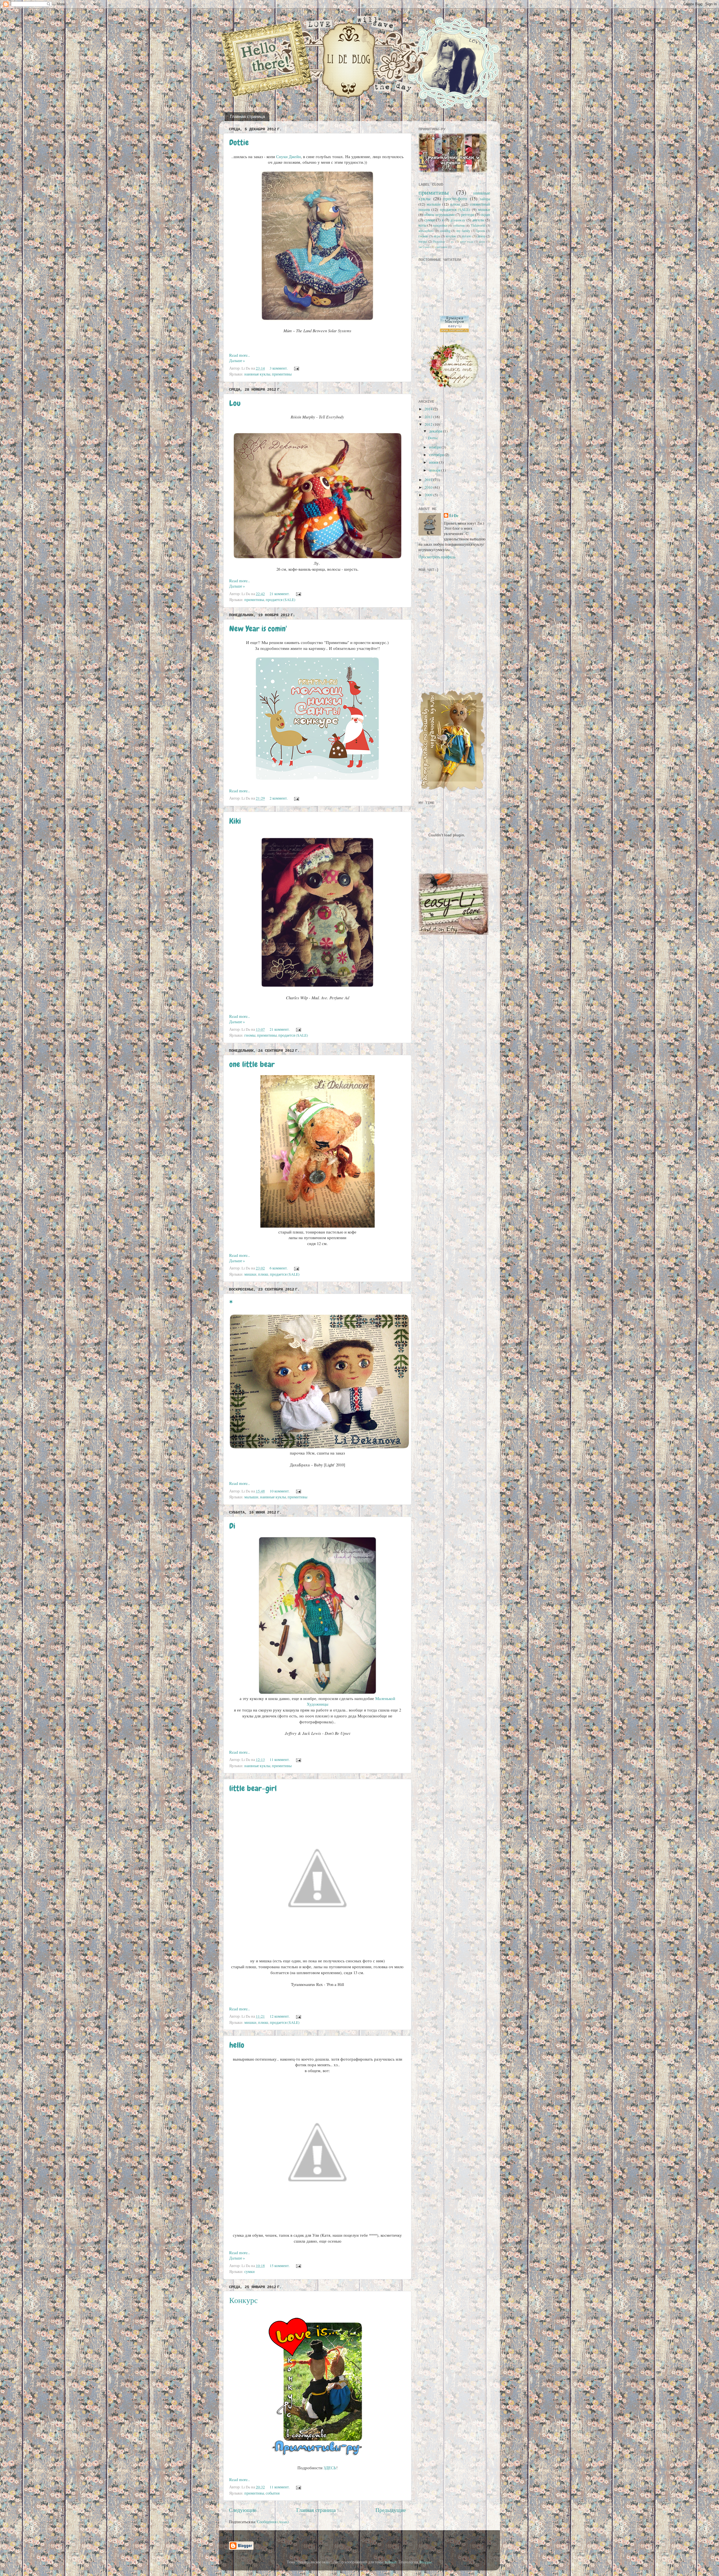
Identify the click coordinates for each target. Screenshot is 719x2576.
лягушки (424, 247)
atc (452, 242)
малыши (251, 1497)
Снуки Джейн (288, 156)
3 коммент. (279, 368)
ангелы (478, 220)
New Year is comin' (258, 629)
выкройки (440, 225)
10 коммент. (280, 1491)
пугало (467, 236)
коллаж (451, 236)
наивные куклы (257, 374)
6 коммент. (279, 1268)
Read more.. (240, 355)
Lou (235, 403)
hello (237, 2045)
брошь (481, 231)
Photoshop (439, 242)
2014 (429, 409)
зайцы (485, 199)
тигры (423, 241)
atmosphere (426, 231)
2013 (429, 417)
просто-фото (455, 199)
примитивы (282, 374)
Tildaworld (478, 225)
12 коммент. (280, 2016)
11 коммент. (280, 1760)
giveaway (458, 220)
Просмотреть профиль (437, 557)
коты (422, 225)
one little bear (252, 1064)
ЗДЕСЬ (330, 2468)
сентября (437, 455)
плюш (263, 1274)
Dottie (239, 143)
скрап (485, 215)
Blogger (426, 2562)
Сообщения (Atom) (273, 2522)
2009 (429, 495)
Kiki (235, 821)
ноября (435, 447)
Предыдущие (391, 2510)
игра (437, 236)
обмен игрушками (439, 215)
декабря (436, 431)
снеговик (441, 247)
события (273, 2493)
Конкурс (243, 2300)
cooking (445, 231)
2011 (429, 480)
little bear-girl (253, 1788)
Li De (454, 516)
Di (232, 1526)
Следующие (243, 2510)
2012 (429, 424)
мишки (250, 1274)
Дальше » (237, 361)
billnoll (391, 2562)
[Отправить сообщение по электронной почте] (296, 368)
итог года (467, 242)
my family (463, 231)
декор (481, 236)
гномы (250, 1035)
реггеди (468, 215)
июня (434, 462)
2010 (429, 487)
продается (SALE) (281, 600)
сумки (250, 2272)
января (435, 470)
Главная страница (247, 116)
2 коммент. (279, 798)
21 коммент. (280, 594)
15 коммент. (280, 2266)
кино (482, 242)
